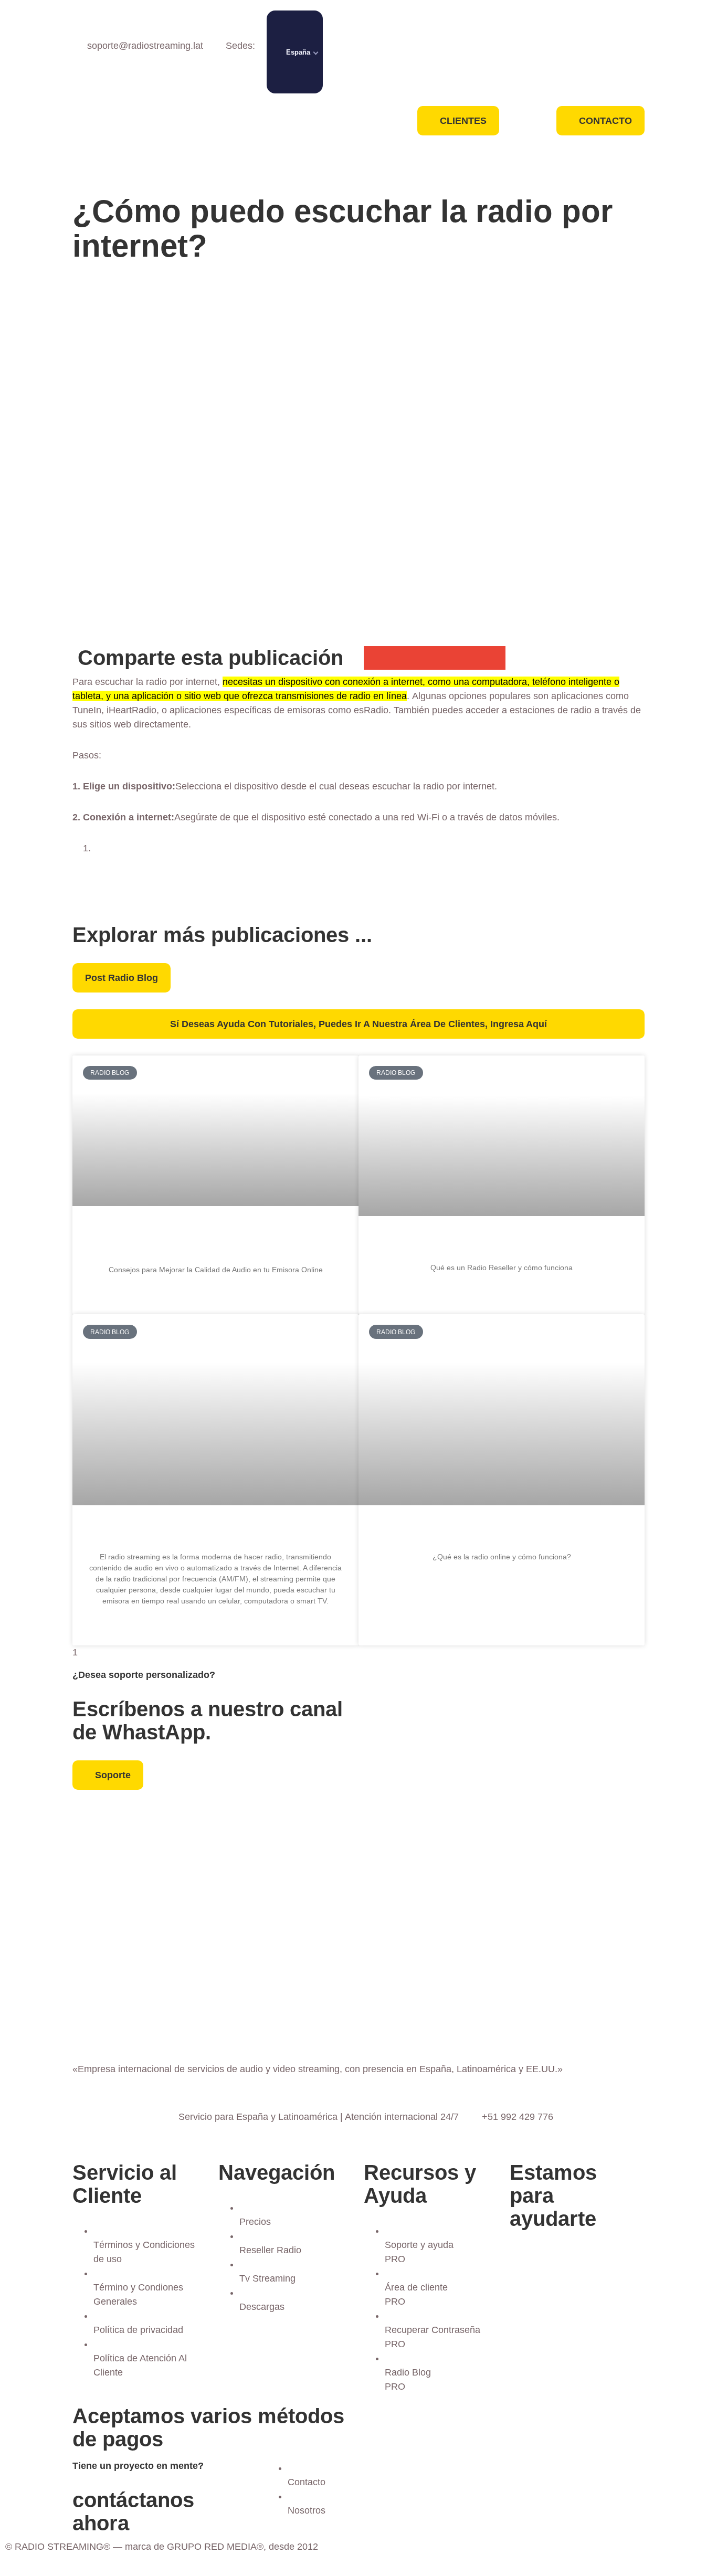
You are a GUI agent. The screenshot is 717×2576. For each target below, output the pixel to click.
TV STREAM (262, 166)
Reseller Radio (286, 142)
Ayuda (323, 166)
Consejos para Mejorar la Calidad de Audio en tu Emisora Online (216, 1239)
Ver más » (215, 1296)
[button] (376, 658)
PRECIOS (286, 118)
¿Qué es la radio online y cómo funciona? (502, 1532)
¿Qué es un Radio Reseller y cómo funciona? (502, 1243)
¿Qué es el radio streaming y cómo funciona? (215, 1532)
